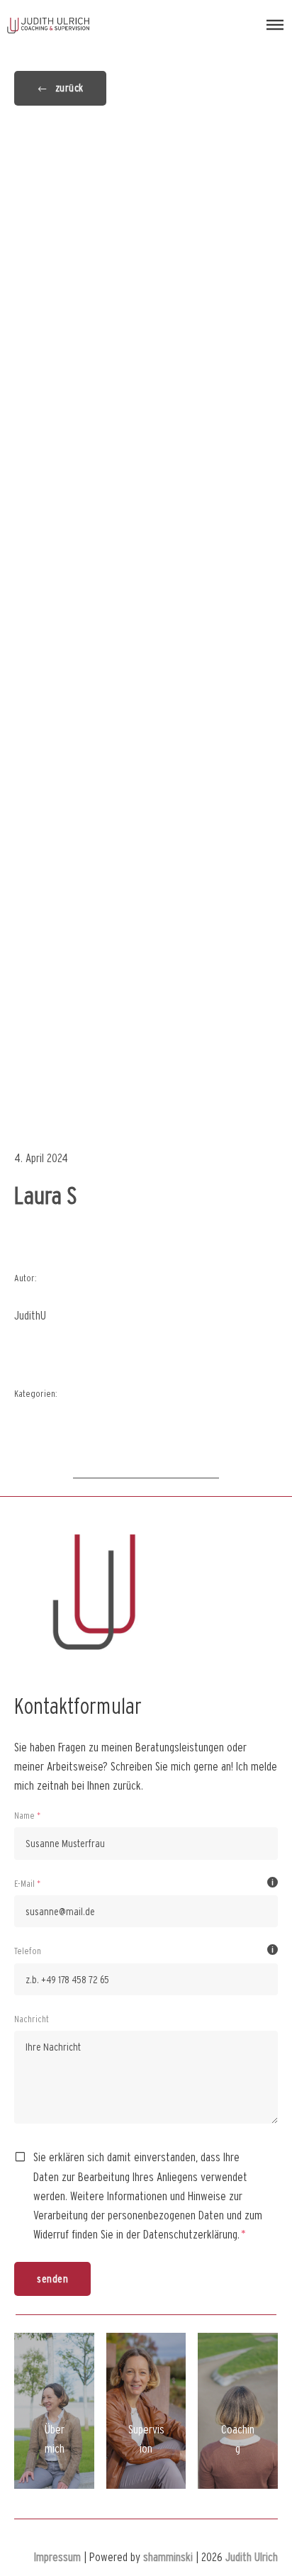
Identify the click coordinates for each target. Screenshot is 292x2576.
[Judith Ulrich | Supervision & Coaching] (48, 25)
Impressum (57, 2557)
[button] (275, 25)
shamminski (168, 2557)
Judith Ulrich (252, 2557)
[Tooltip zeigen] (273, 1883)
